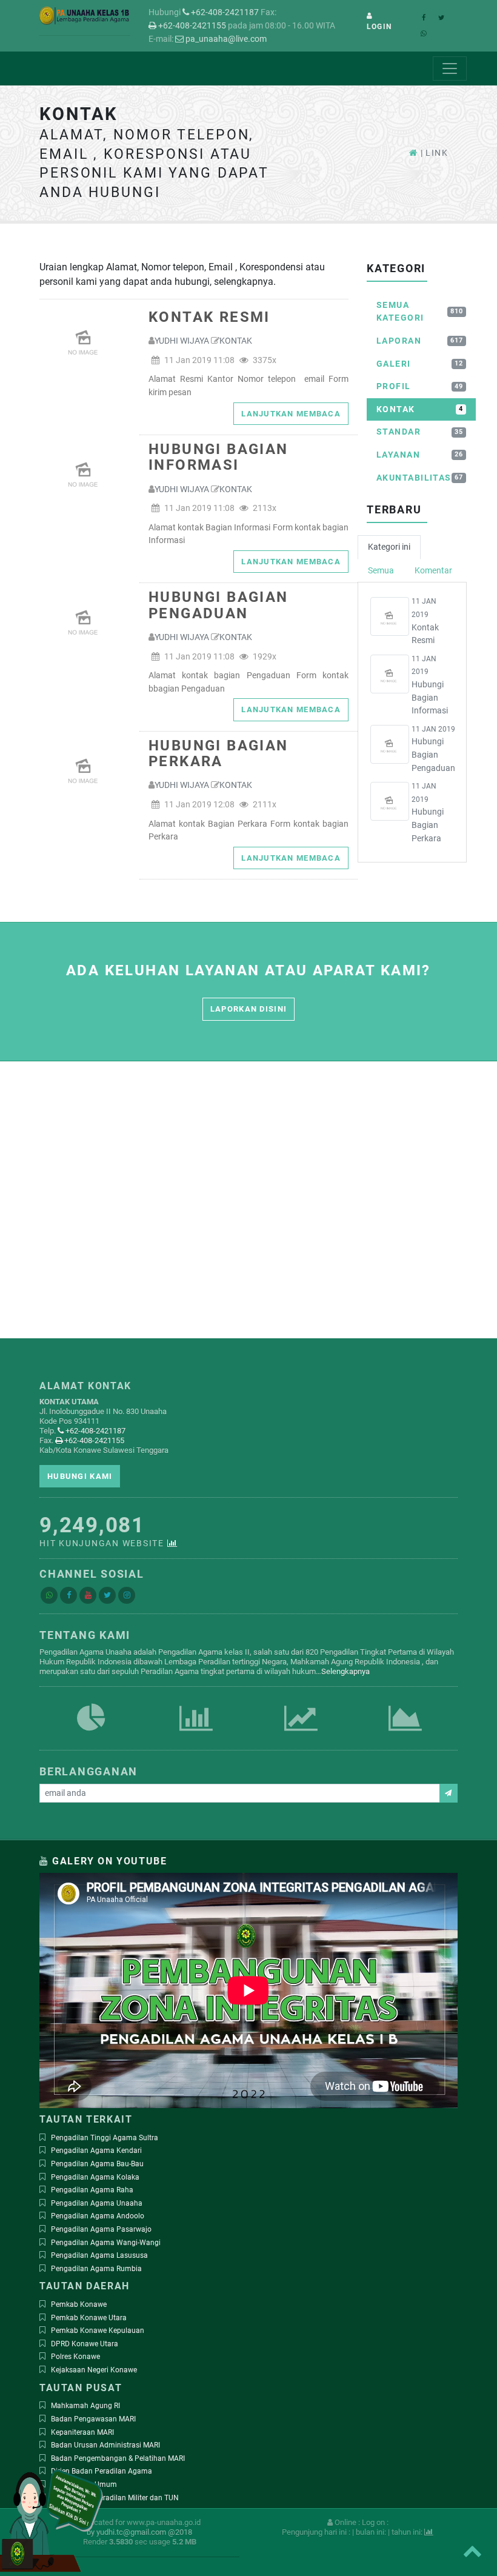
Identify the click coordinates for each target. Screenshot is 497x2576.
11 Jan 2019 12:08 (198, 805)
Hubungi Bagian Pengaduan (218, 605)
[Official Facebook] (68, 1595)
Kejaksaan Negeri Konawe (94, 2370)
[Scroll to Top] (472, 2551)
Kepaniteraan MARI (82, 2432)
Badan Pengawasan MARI (93, 2419)
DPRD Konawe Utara (85, 2344)
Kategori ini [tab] (389, 547)
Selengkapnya (345, 1671)
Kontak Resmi (209, 317)
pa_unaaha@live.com (225, 39)
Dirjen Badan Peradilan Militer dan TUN (115, 2498)
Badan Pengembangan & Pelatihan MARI (118, 2458)
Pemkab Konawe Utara (89, 2318)
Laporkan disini (248, 1009)
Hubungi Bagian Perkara (218, 754)
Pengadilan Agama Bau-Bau (97, 2164)
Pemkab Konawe (79, 2304)
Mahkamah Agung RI (85, 2406)
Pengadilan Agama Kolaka (95, 2177)
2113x (264, 508)
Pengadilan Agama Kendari (96, 2151)
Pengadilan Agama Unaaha (97, 2203)
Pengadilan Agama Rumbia (96, 2269)
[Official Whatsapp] (49, 1595)
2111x (264, 805)
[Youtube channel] (88, 1595)
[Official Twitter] (107, 1595)
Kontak (236, 341)
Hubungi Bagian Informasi (218, 457)
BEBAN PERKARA (196, 1732)
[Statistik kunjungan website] (173, 1543)
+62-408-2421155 (191, 26)
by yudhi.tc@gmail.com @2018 (139, 2532)
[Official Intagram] (127, 1595)
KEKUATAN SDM (92, 1732)
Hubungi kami (80, 1476)
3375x (264, 360)
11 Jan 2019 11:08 (198, 360)
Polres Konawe (75, 2357)
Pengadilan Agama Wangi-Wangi (106, 2243)
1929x (264, 657)
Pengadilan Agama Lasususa (99, 2255)
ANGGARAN (301, 1732)
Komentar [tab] (433, 571)
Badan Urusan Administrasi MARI (105, 2445)
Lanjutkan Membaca (291, 414)
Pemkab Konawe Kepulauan (98, 2331)
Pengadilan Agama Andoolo (98, 2216)
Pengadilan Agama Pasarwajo (101, 2229)
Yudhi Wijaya (182, 341)
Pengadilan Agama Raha (92, 2190)
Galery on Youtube (109, 1861)
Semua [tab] (381, 571)
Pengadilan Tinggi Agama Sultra (105, 2138)
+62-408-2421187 (224, 12)
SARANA (405, 1732)
